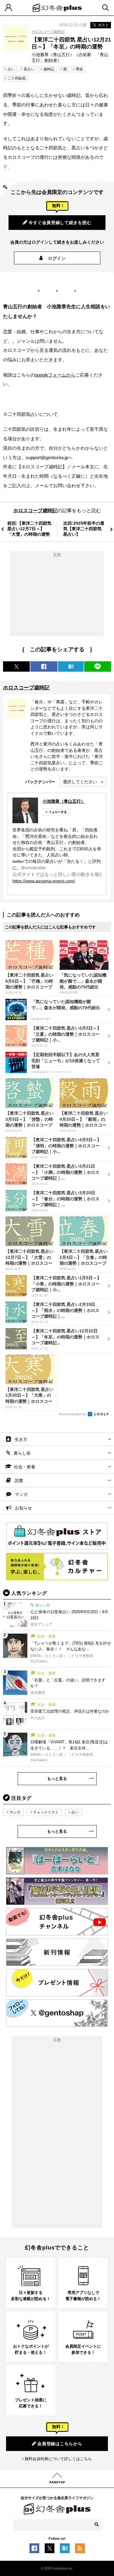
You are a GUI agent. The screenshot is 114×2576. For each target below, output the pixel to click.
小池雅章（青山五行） (64, 801)
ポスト (103, 25)
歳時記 (49, 69)
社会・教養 (25, 1467)
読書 (19, 1481)
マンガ (21, 1494)
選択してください (80, 782)
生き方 (21, 1439)
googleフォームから (55, 375)
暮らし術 (22, 1453)
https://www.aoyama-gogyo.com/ (44, 881)
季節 (79, 69)
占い (11, 69)
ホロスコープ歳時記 (48, 32)
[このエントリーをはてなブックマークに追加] (65, 2550)
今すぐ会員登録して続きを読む (60, 223)
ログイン (57, 258)
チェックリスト (46, 1812)
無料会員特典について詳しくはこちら (58, 2459)
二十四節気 (17, 78)
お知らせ (23, 1508)
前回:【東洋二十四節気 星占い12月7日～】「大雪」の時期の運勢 (29, 529)
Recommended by (73, 1414)
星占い (29, 69)
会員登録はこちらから (60, 2444)
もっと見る (57, 1779)
